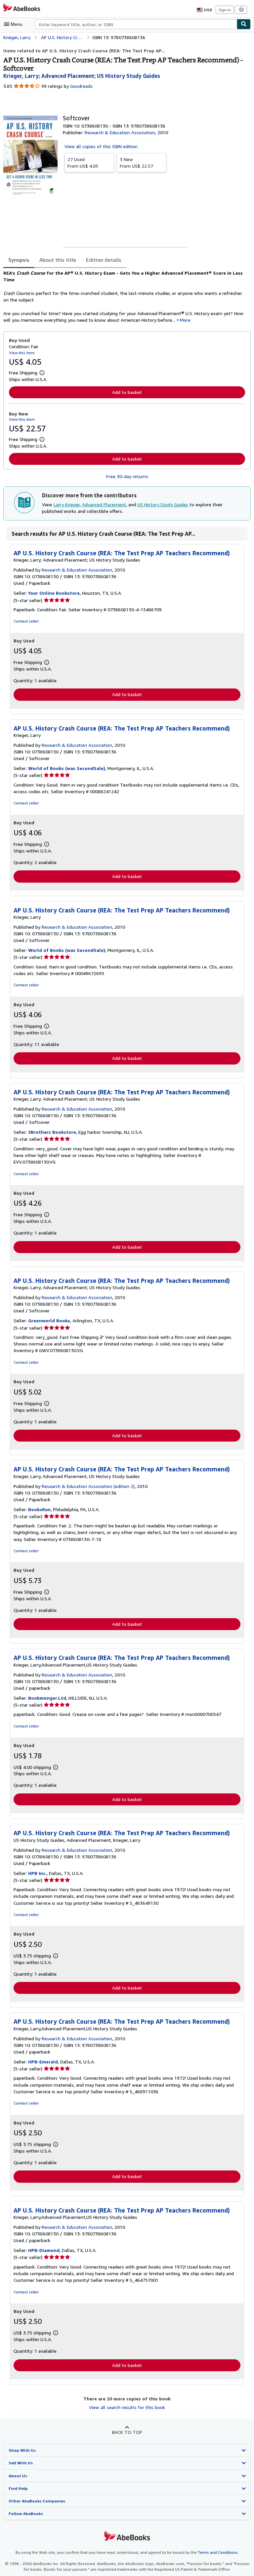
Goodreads (81, 86)
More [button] (185, 320)
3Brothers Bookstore (52, 1132)
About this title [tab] (58, 260)
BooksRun (39, 1509)
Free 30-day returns (127, 476)
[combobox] (136, 24)
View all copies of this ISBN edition (101, 146)
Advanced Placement (104, 504)
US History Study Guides (163, 504)
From (83, 163)
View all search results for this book (127, 2407)
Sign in (225, 10)
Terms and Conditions (218, 2552)
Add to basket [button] (127, 392)
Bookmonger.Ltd (47, 1698)
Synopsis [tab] (19, 260)
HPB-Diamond (44, 2250)
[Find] (244, 24)
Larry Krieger (67, 504)
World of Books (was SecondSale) (67, 768)
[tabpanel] (124, 297)
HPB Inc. (37, 1873)
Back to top (127, 2432)
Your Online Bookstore (54, 593)
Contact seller (26, 621)
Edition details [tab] (104, 260)
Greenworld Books (49, 1320)
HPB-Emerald (43, 2062)
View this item (22, 353)
